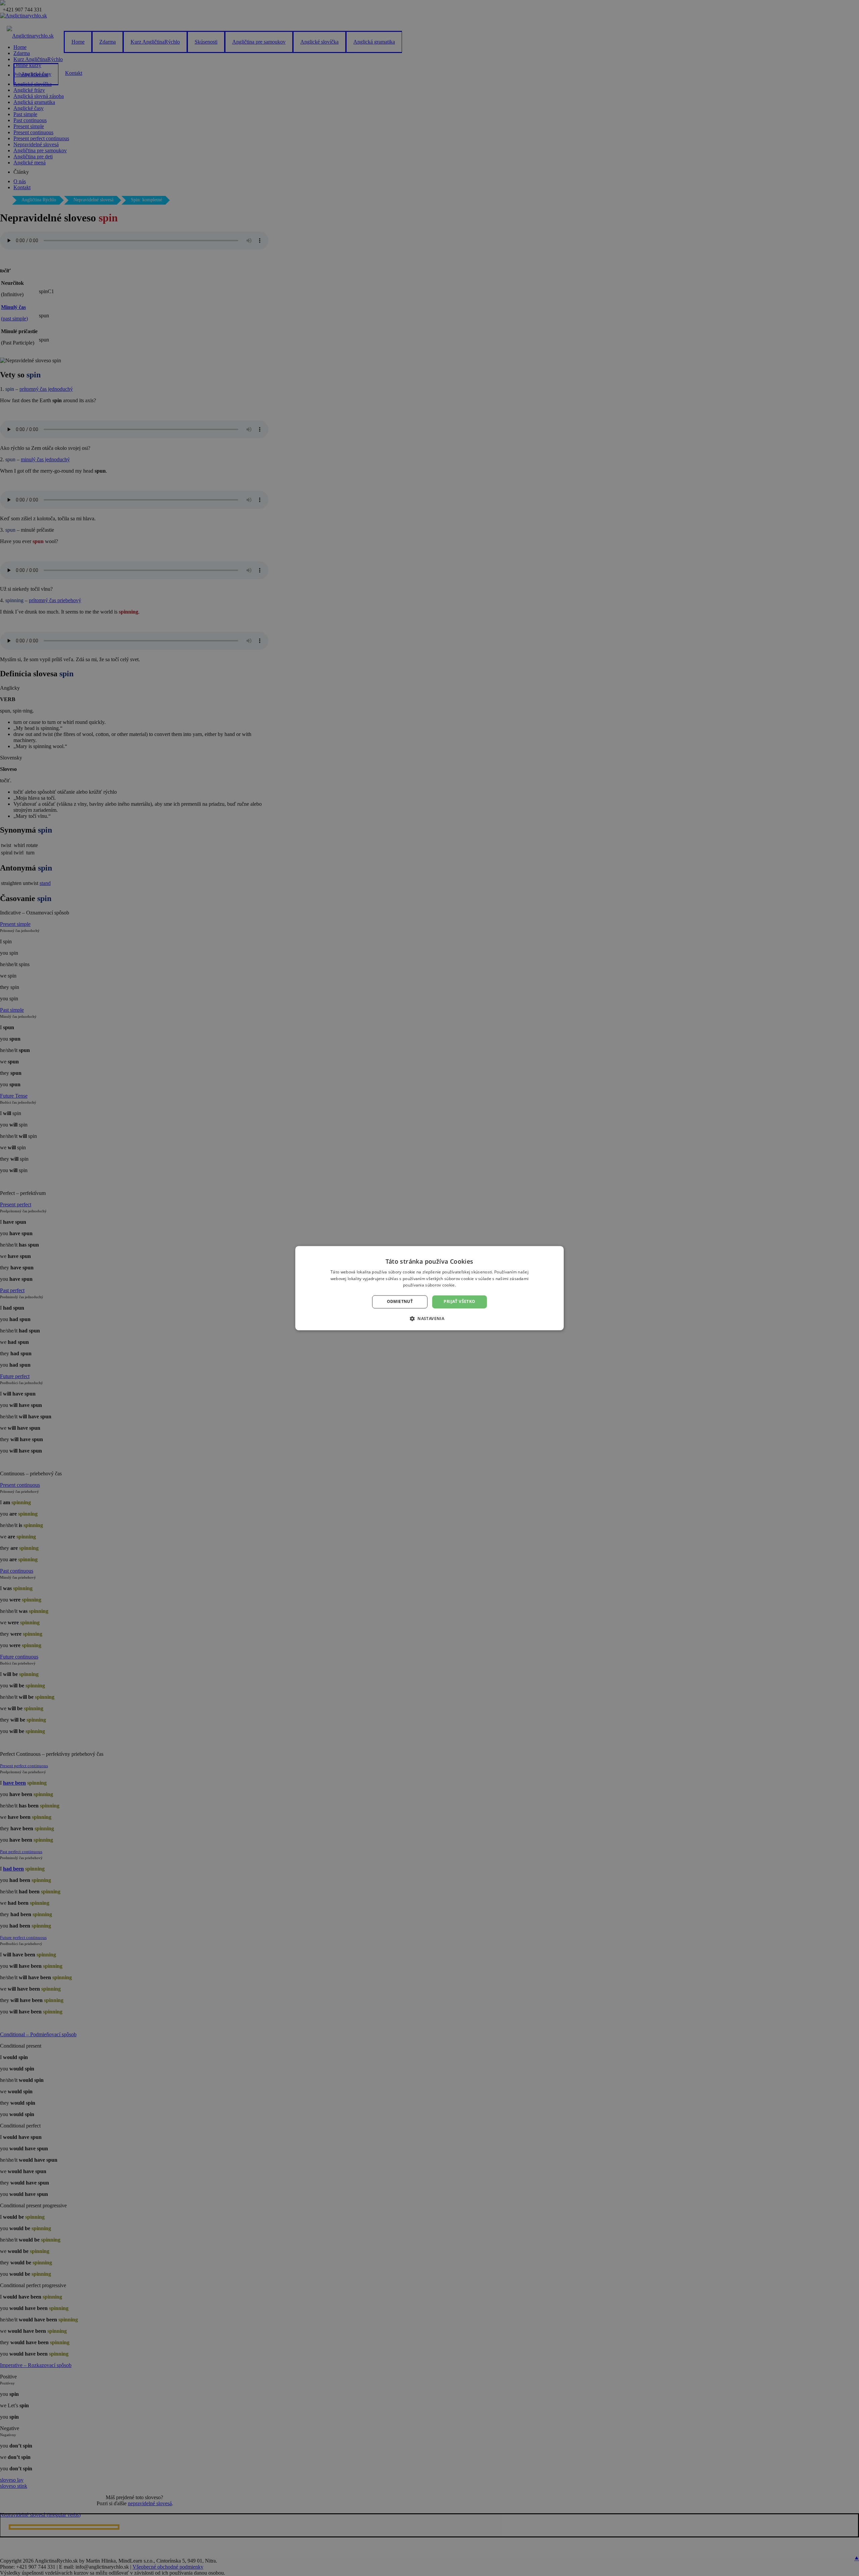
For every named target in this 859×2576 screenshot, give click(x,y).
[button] (429, 1318)
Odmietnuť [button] (400, 1302)
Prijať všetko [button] (459, 1302)
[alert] (429, 1288)
